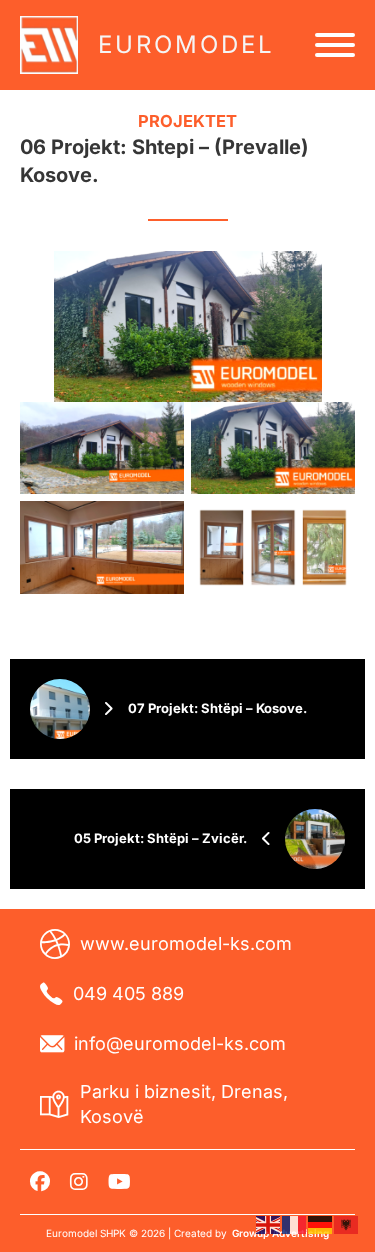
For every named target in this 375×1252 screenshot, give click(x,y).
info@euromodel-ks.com (180, 1043)
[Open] (335, 45)
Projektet (187, 121)
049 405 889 (128, 993)
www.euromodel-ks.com (186, 943)
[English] (269, 1224)
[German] (321, 1224)
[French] (295, 1224)
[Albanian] (347, 1224)
